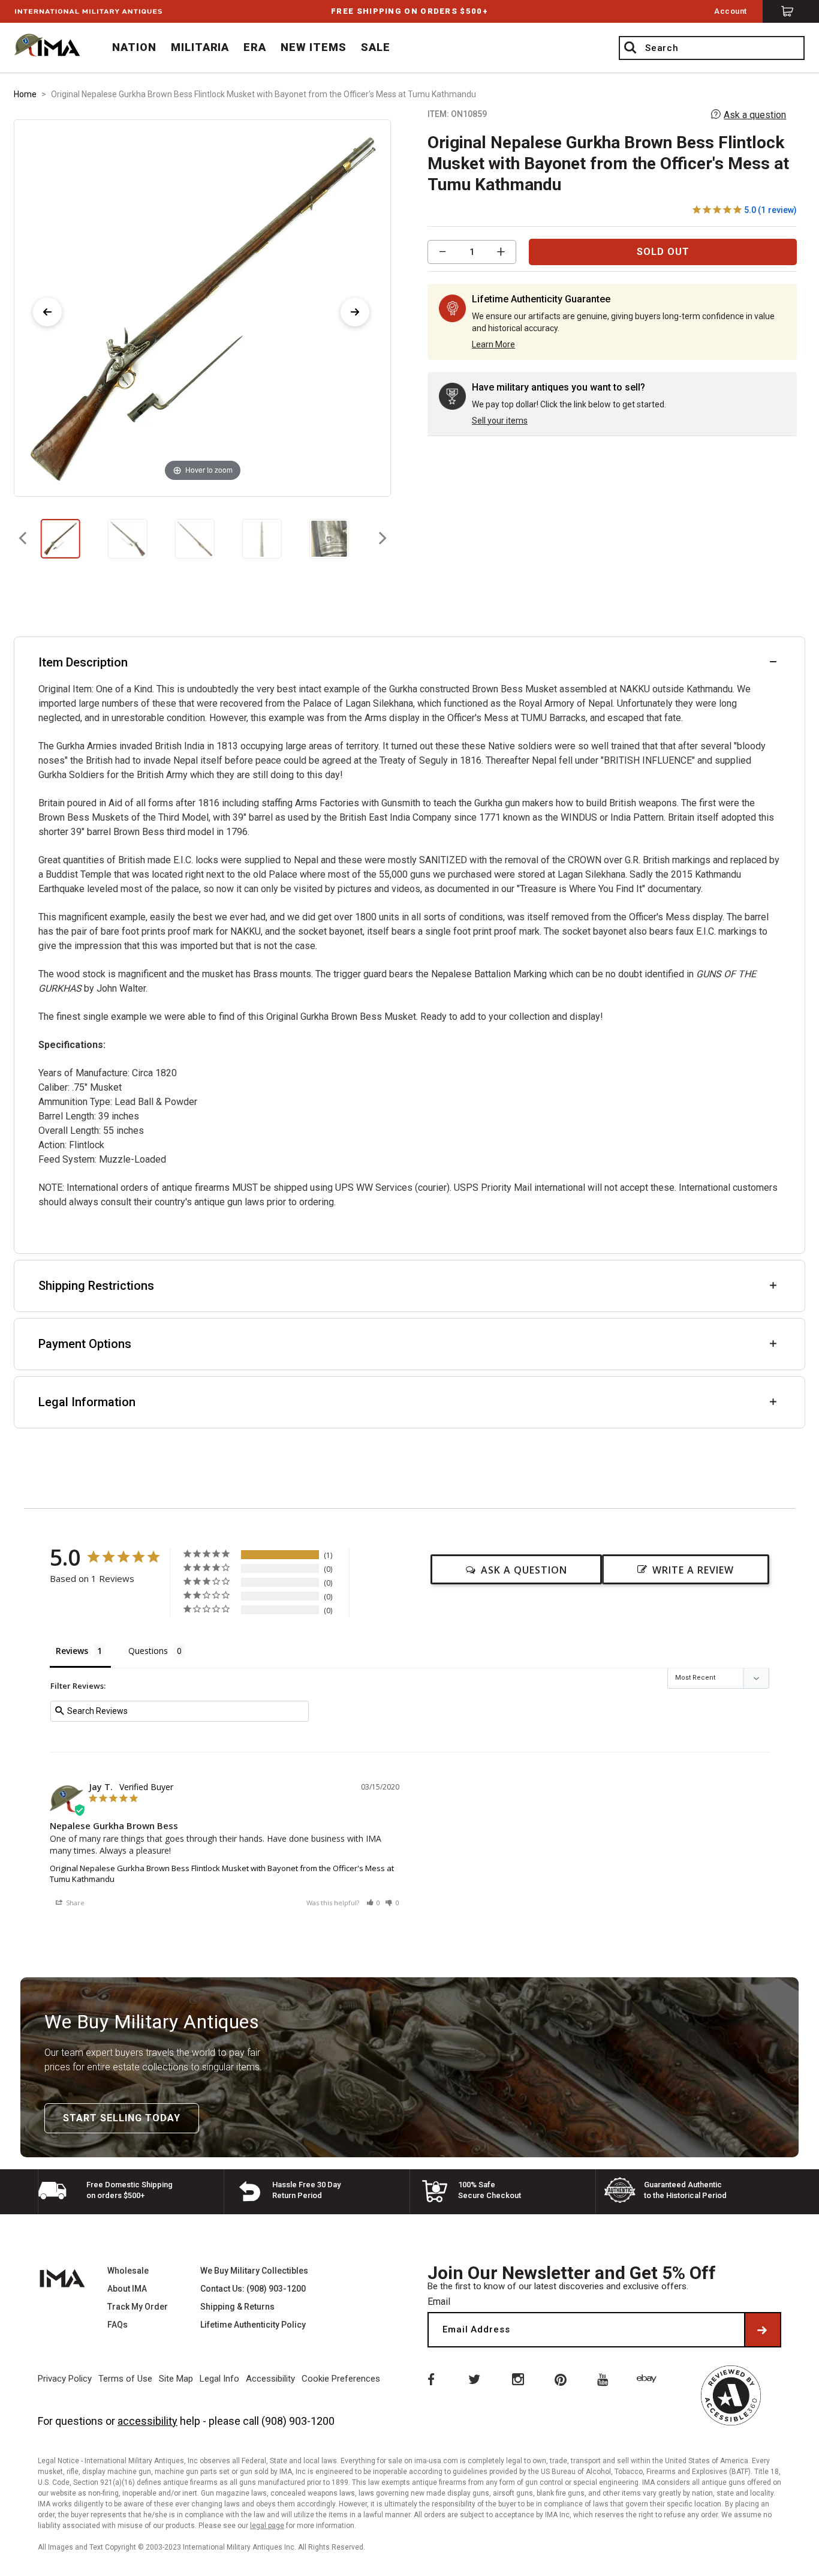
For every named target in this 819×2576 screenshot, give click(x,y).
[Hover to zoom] (202, 307)
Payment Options (85, 1344)
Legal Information (87, 1402)
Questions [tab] (148, 1651)
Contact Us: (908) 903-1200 (253, 2289)
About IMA (127, 2289)
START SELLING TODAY (122, 2118)
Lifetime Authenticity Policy (253, 2325)
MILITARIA (200, 47)
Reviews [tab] (72, 1651)
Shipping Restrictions (96, 1286)
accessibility (147, 2421)
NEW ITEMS (314, 47)
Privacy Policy (65, 2379)
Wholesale (128, 2271)
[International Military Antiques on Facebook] (430, 2379)
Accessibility (270, 2379)
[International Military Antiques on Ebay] (649, 2379)
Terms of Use (125, 2379)
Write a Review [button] (693, 1570)
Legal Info (219, 2379)
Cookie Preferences (341, 2379)
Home (25, 94)
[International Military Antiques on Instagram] (517, 2379)
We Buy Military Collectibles (254, 2271)
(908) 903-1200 (298, 2421)
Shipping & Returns (237, 2307)
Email (439, 2302)
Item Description (83, 662)
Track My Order (138, 2307)
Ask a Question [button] (524, 1570)
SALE (376, 47)
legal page (267, 2526)
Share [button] (74, 1903)
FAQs (118, 2325)
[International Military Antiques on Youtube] (605, 2379)
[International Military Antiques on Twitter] (474, 2379)
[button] (374, 1903)
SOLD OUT (663, 252)
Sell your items (500, 421)
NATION (134, 47)
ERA (255, 47)
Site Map (176, 2379)
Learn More (493, 344)
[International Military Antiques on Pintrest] (561, 2379)
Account (731, 11)
